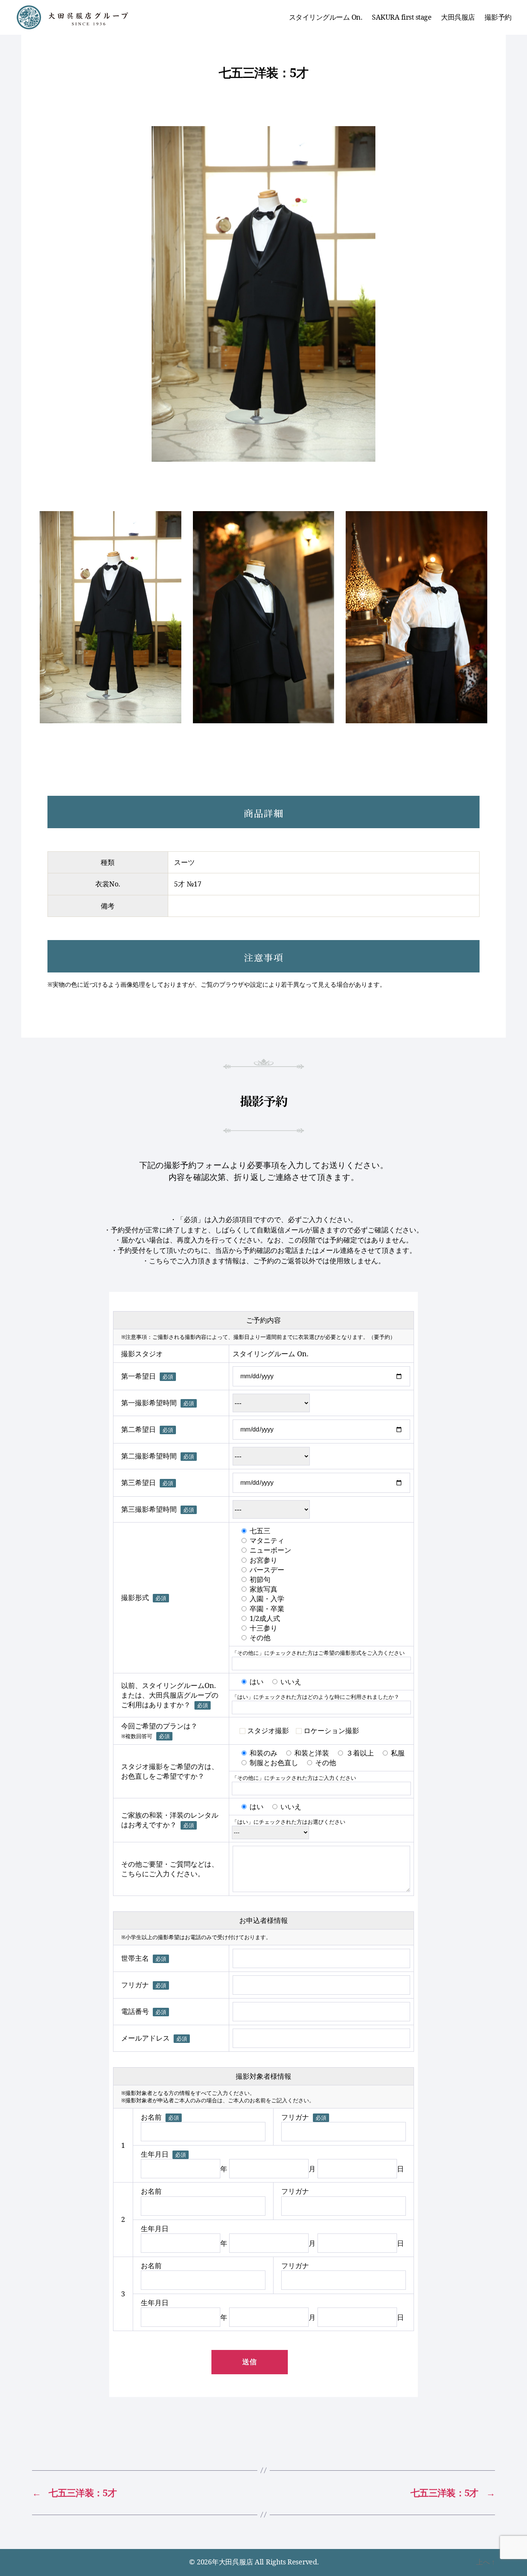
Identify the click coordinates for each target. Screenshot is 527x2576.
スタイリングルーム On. (326, 17)
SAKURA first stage (402, 17)
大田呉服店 (458, 17)
